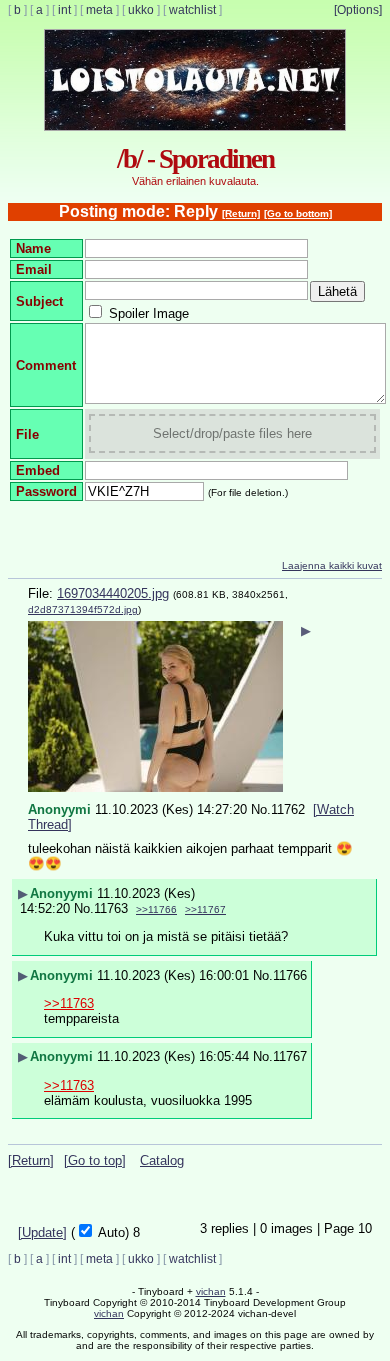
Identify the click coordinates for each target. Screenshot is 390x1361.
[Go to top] (95, 1160)
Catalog (162, 1160)
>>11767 (205, 909)
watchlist (192, 10)
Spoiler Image (149, 313)
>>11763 (69, 1003)
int (64, 10)
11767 (290, 1056)
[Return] (241, 213)
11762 (288, 809)
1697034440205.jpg (113, 593)
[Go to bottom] (298, 213)
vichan (211, 1291)
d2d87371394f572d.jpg (83, 609)
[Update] (42, 1232)
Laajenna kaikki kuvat (332, 565)
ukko (141, 10)
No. (261, 809)
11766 (290, 975)
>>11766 (156, 909)
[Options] (358, 10)
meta (99, 10)
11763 (111, 908)
